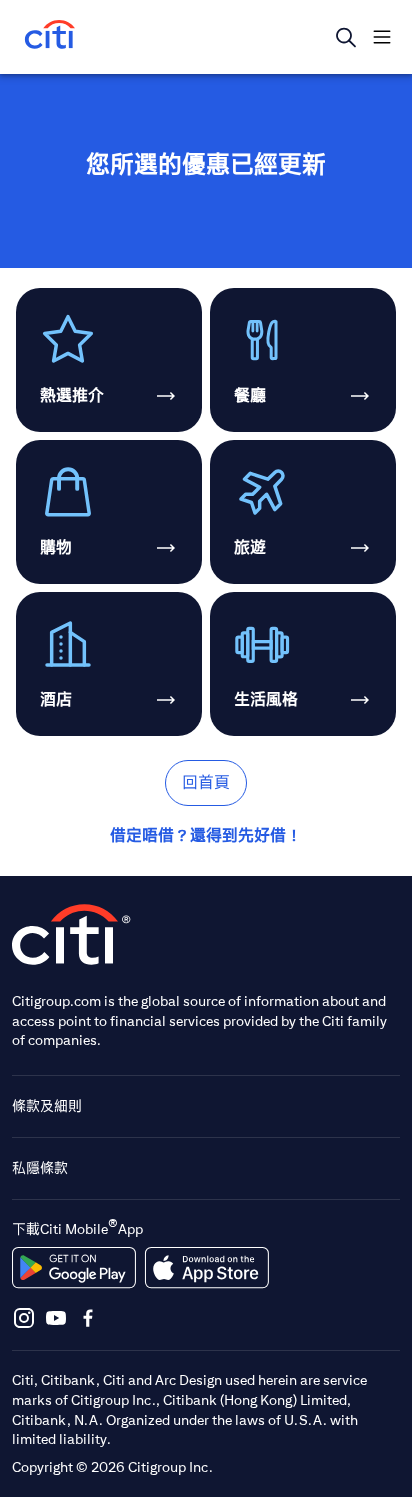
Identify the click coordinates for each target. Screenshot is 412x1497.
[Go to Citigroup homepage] (72, 934)
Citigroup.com (56, 1001)
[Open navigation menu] (382, 37)
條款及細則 (47, 1106)
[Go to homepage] (50, 36)
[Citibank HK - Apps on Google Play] (74, 1268)
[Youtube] (56, 1317)
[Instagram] (24, 1317)
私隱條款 (40, 1168)
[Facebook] (88, 1317)
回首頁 (206, 782)
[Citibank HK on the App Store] (206, 1268)
